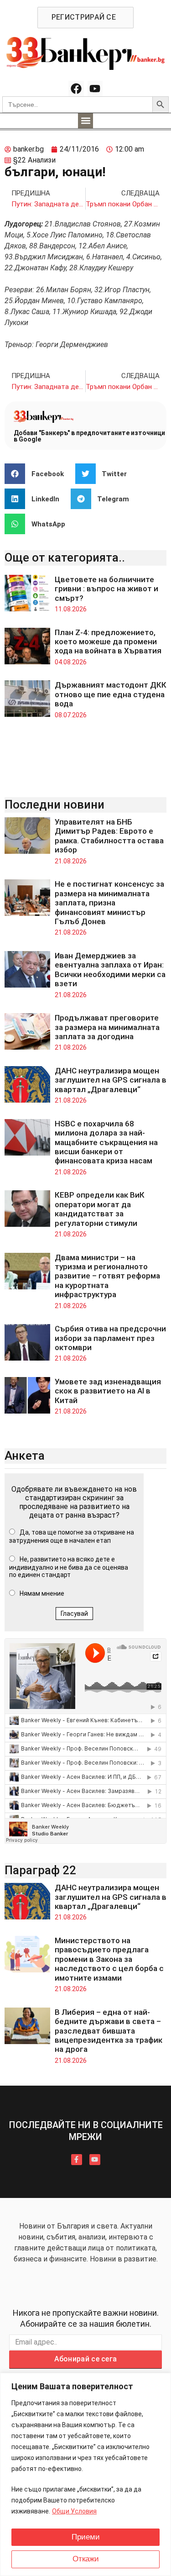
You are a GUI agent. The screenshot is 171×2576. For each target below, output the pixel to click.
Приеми (86, 2537)
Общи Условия (74, 2511)
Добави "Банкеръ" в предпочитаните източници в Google (89, 436)
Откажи (86, 2559)
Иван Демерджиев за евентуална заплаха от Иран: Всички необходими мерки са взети (110, 970)
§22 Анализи (34, 160)
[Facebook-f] (77, 2160)
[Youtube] (95, 89)
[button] (85, 121)
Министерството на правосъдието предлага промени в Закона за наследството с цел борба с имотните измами (109, 1959)
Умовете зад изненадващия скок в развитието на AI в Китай (108, 1391)
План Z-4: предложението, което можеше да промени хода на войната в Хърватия (108, 642)
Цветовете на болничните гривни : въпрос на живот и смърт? (106, 589)
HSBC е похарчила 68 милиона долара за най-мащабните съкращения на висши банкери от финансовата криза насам (106, 1142)
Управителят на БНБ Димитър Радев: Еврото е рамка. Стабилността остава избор (109, 836)
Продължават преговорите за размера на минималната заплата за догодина (107, 1027)
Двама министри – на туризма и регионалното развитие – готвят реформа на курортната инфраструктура (107, 1276)
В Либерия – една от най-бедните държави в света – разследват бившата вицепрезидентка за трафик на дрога (109, 2031)
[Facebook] (76, 89)
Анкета (25, 1456)
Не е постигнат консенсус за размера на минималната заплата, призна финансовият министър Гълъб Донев (109, 903)
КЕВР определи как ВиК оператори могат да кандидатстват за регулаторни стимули (100, 1209)
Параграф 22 (40, 1870)
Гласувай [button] (74, 1614)
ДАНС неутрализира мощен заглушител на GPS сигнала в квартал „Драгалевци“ (111, 1080)
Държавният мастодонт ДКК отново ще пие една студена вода (111, 694)
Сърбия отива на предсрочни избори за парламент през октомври (110, 1338)
